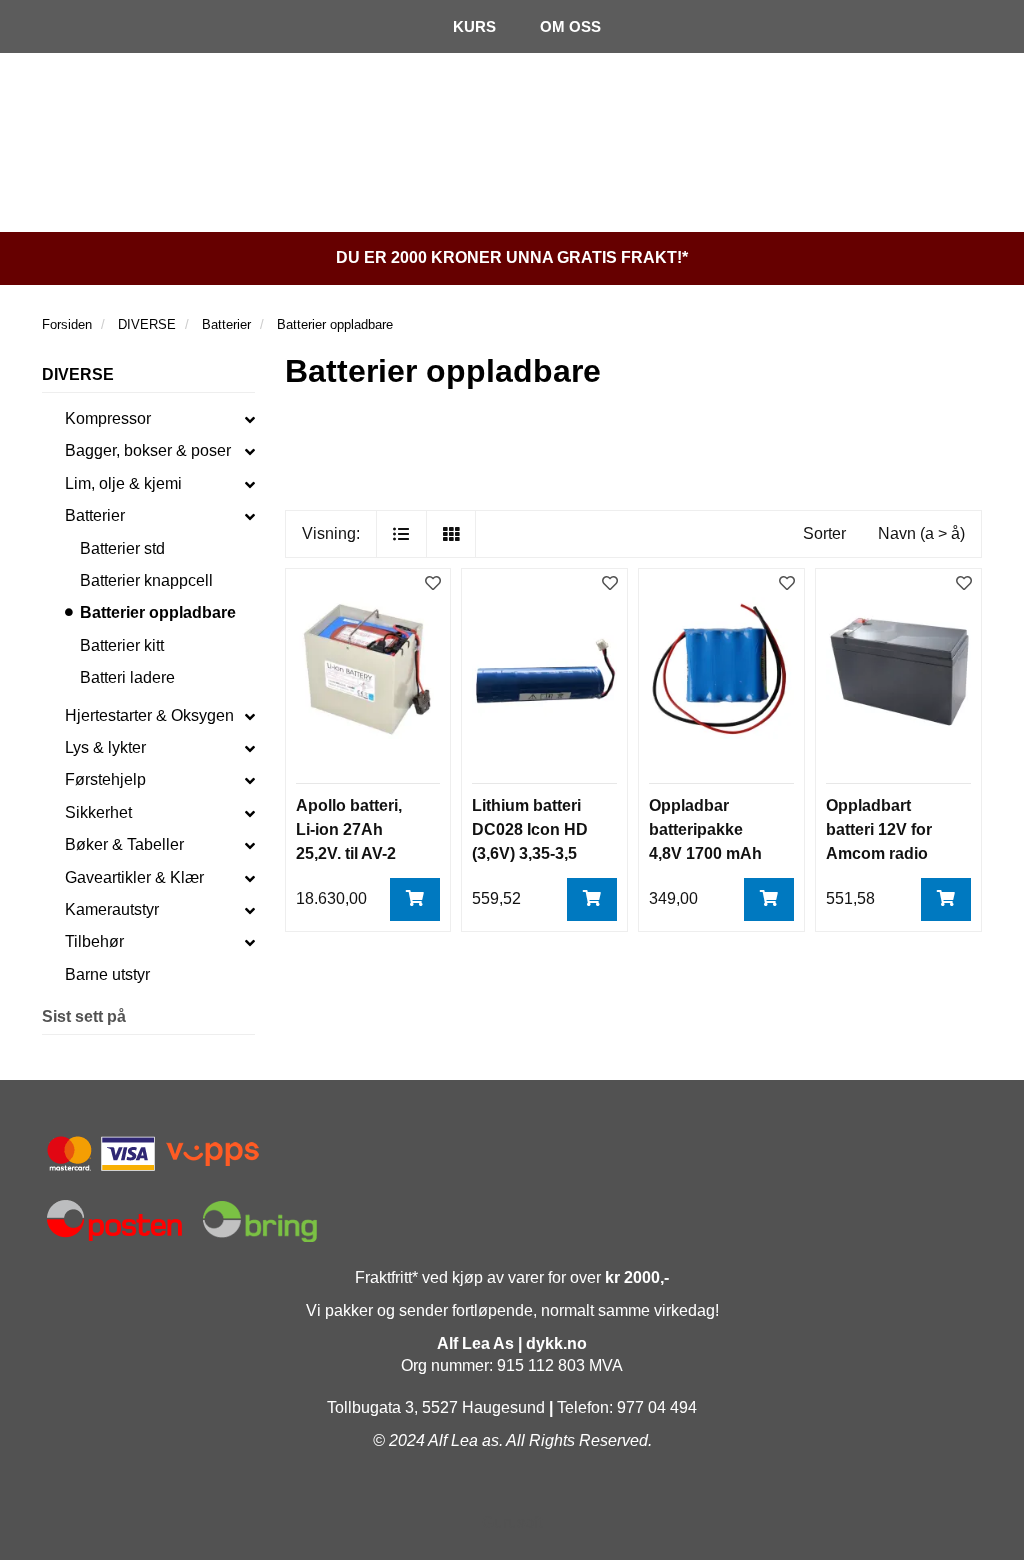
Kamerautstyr (112, 909)
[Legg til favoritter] (433, 584)
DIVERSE (78, 374)
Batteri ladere (127, 677)
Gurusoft (512, 1522)
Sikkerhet (98, 812)
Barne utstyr (107, 974)
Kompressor (108, 418)
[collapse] (250, 419)
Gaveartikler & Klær (134, 877)
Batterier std (122, 548)
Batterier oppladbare (158, 612)
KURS (474, 26)
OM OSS (570, 26)
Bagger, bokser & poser (148, 450)
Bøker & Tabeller (124, 844)
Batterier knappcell (146, 580)
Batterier (95, 515)
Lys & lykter (105, 747)
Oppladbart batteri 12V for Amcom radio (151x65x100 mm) (879, 853)
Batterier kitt (122, 645)
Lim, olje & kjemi (123, 483)
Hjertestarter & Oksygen (149, 715)
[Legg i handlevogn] (415, 899)
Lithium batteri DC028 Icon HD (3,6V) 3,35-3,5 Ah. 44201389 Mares (530, 853)
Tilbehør (94, 941)
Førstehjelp (105, 779)
